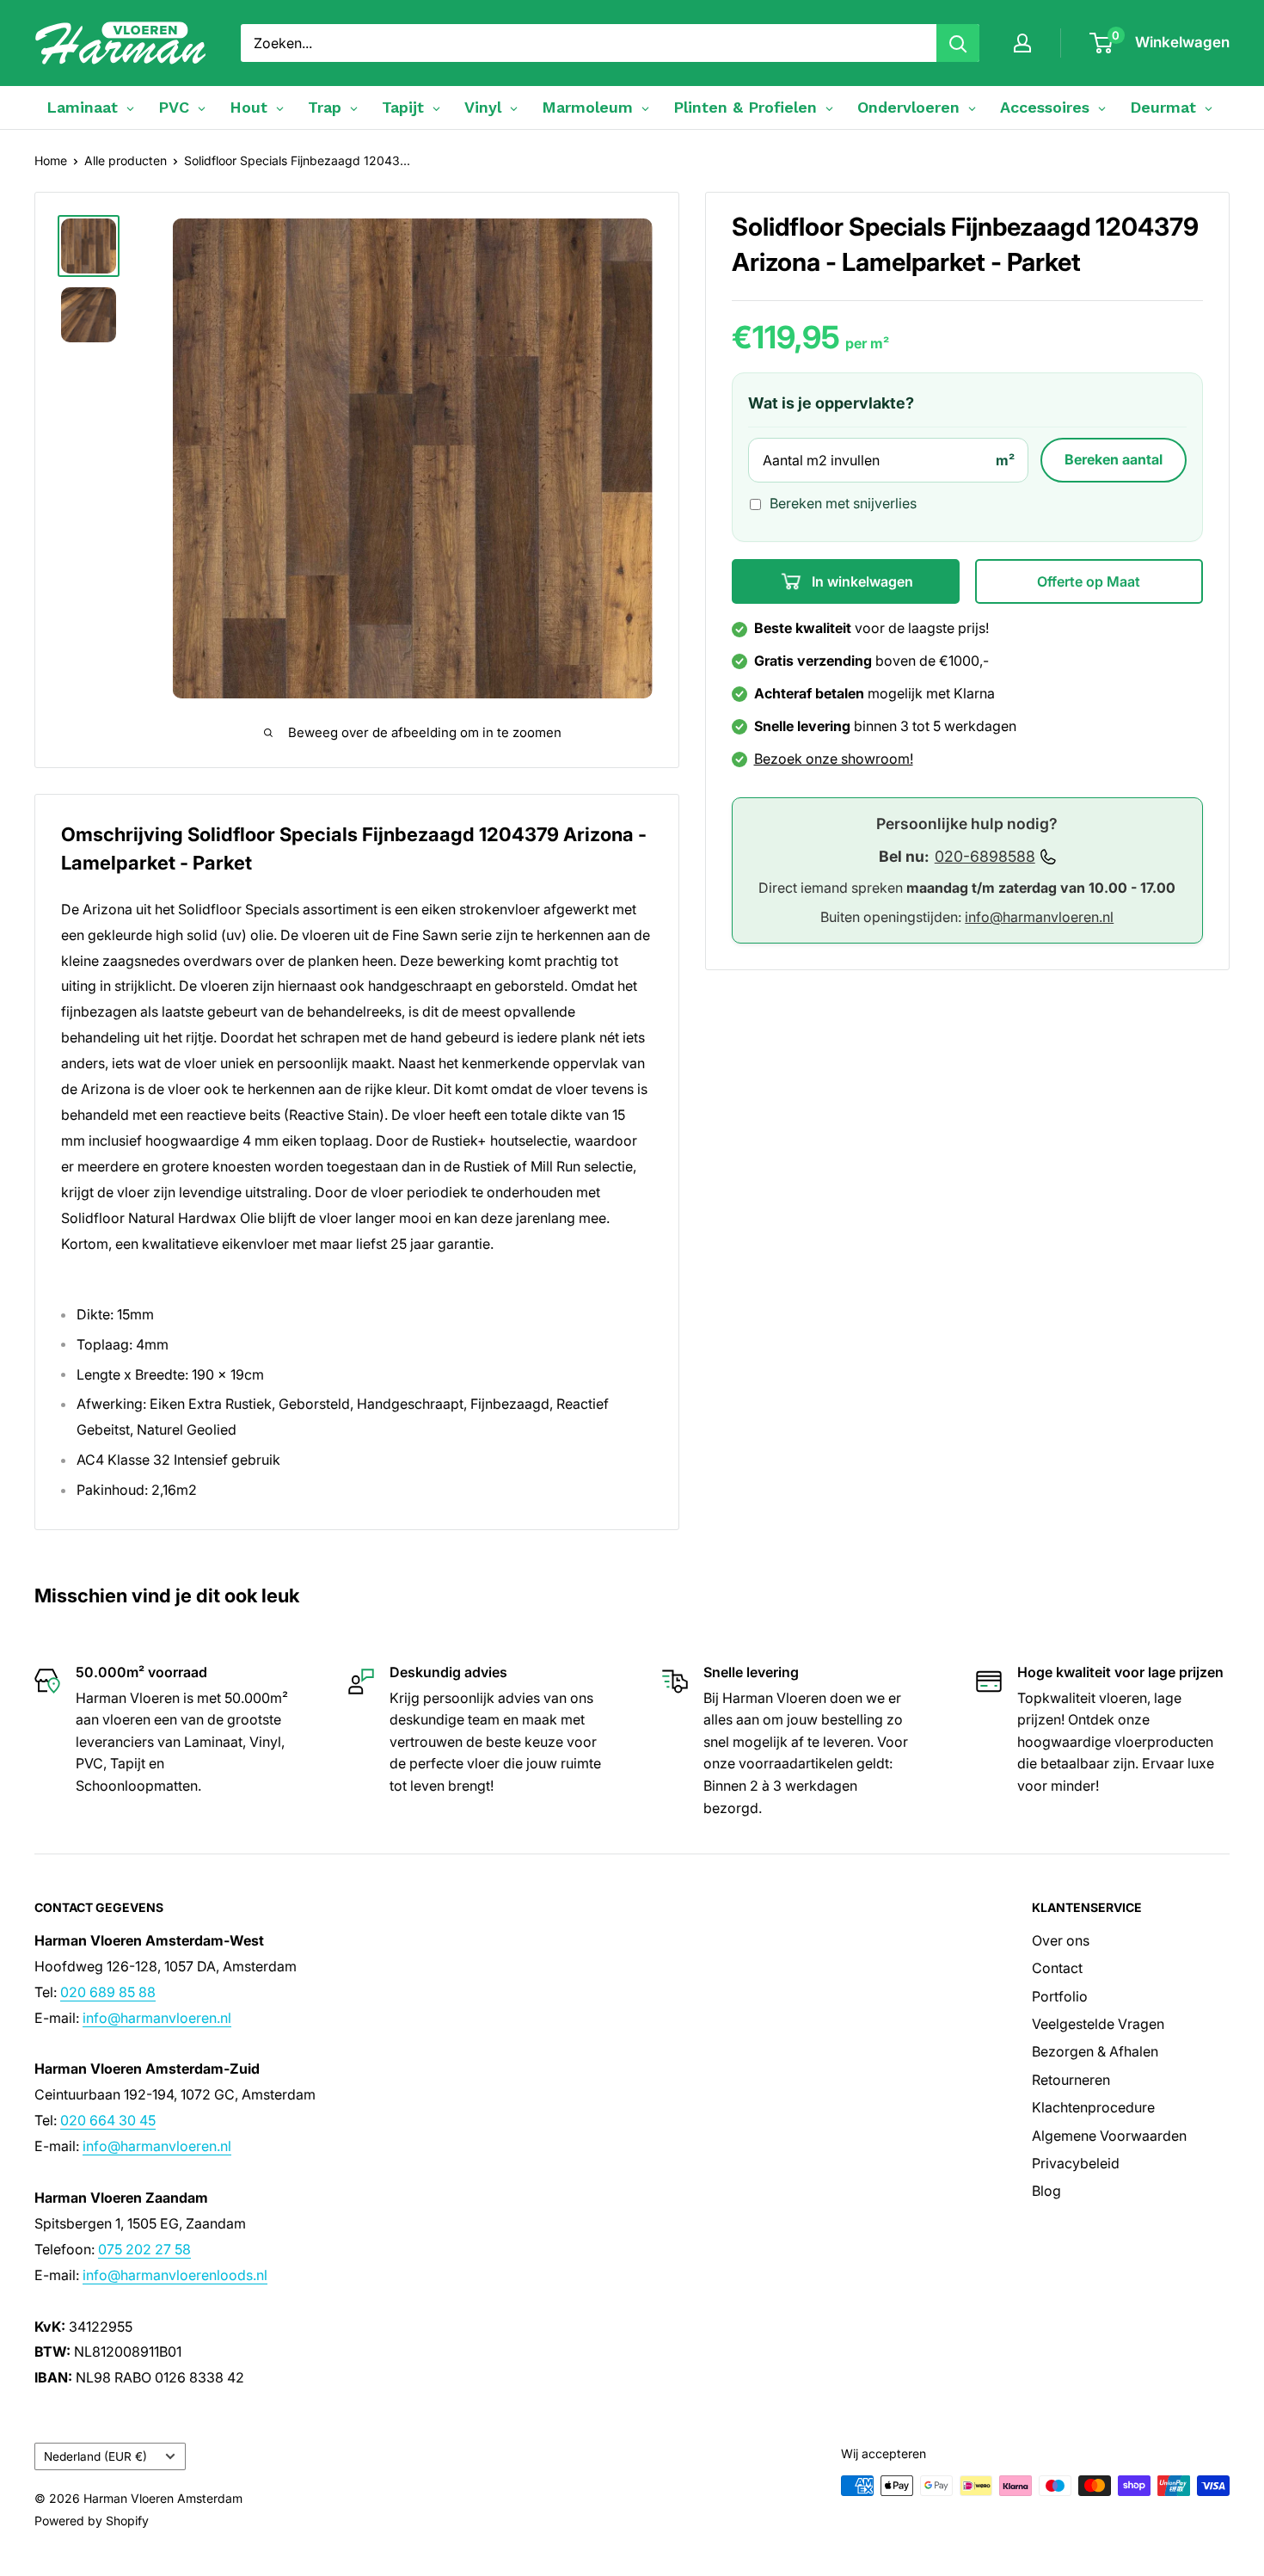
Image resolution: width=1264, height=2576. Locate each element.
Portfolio (1060, 1996)
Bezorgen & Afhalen (1095, 2051)
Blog (1046, 2191)
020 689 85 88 (108, 1992)
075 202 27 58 (144, 2249)
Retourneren (1071, 2080)
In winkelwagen (861, 582)
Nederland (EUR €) (95, 2456)
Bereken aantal (1114, 460)
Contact (1057, 1968)
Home (51, 160)
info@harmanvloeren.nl (1039, 918)
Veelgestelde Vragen (1098, 2024)
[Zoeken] (958, 43)
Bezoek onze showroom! (834, 759)
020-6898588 (985, 857)
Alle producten (126, 160)
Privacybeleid (1076, 2163)
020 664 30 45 (108, 2120)
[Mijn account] (1022, 43)
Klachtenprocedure (1093, 2107)
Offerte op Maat (1089, 582)
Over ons (1061, 1940)
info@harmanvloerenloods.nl (175, 2275)
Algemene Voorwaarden (1109, 2136)
